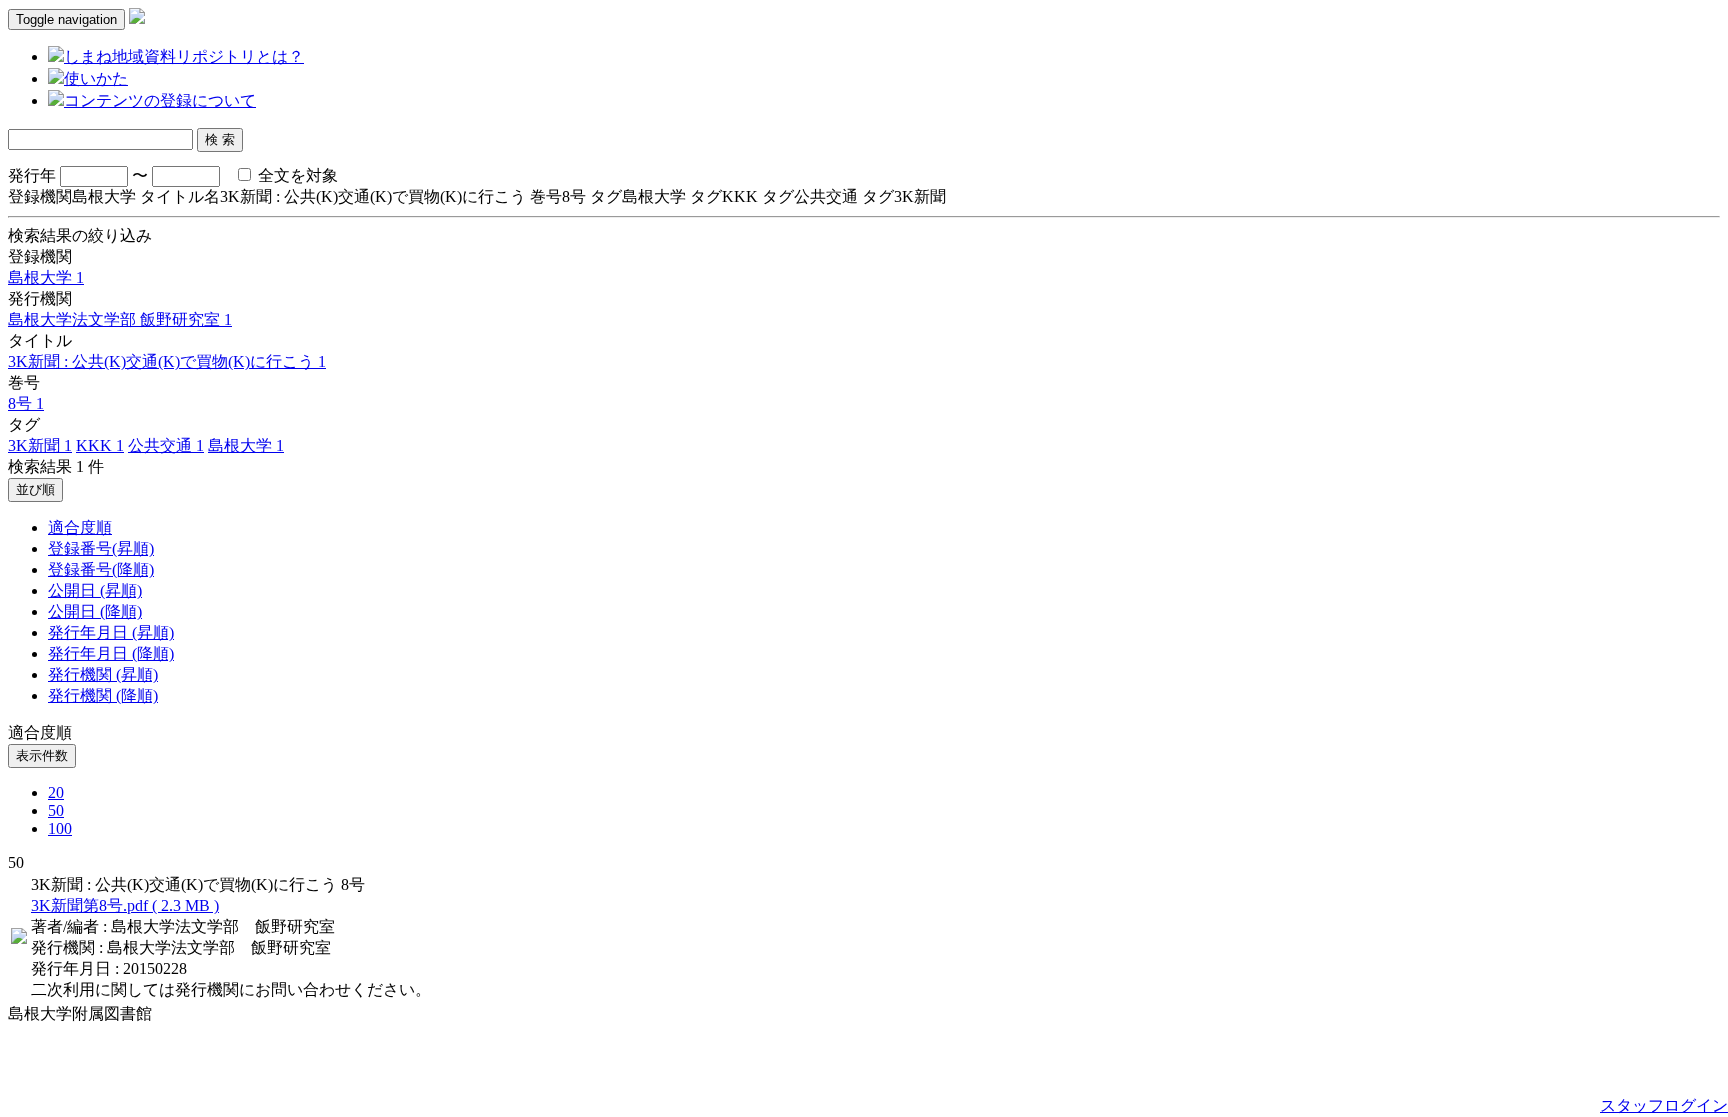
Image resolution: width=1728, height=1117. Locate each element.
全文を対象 (296, 175)
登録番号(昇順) (101, 548)
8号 (26, 403)
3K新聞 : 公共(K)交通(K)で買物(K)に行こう (167, 361)
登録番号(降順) (101, 569)
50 (56, 810)
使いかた (96, 78)
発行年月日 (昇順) (111, 632)
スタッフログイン (1664, 1105)
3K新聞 (40, 445)
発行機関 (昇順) (103, 674)
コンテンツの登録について (160, 100)
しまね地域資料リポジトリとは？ (184, 56)
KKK (100, 445)
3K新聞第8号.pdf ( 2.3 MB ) (125, 905)
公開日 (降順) (95, 611)
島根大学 (46, 277)
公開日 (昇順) (95, 590)
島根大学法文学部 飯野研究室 (120, 319)
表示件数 (42, 755)
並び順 (35, 489)
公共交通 (166, 445)
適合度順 (80, 527)
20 (56, 792)
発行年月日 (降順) (111, 653)
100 (60, 828)
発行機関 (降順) (103, 695)
